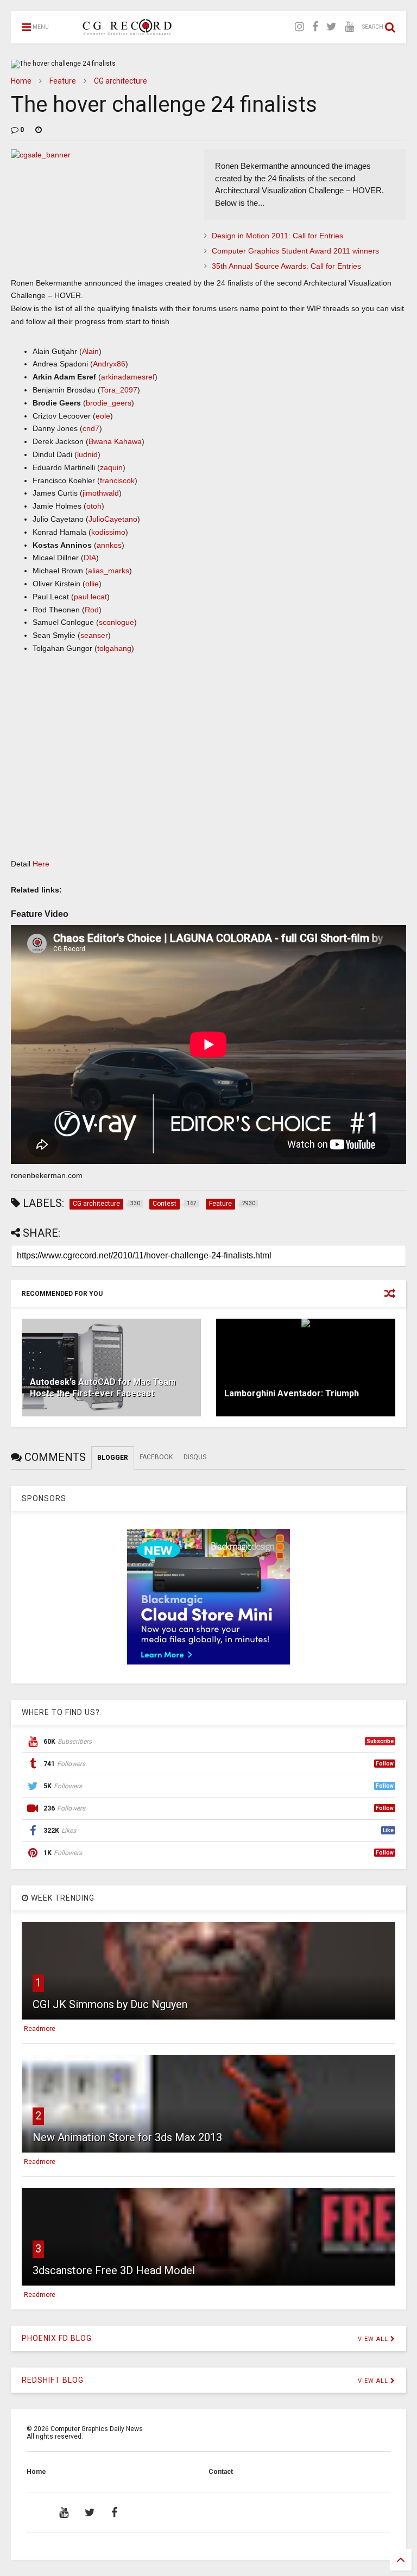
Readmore (40, 2029)
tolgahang (114, 648)
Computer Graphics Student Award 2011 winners (295, 251)
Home (21, 81)
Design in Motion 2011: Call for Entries (277, 236)
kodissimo (108, 532)
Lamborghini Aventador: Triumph (292, 1393)
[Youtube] (349, 27)
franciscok (117, 480)
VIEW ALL (374, 2339)
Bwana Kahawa (115, 441)
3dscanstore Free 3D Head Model (114, 2270)
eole (103, 416)
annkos (109, 545)
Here (41, 864)
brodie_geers (109, 403)
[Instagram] (299, 27)
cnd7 (91, 428)
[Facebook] (315, 27)
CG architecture (121, 81)
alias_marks (109, 571)
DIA (90, 558)
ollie (92, 584)
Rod (92, 610)
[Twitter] (331, 27)
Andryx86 (109, 364)
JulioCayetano (113, 519)
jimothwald (101, 493)
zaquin (111, 467)
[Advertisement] (208, 767)
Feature (63, 81)
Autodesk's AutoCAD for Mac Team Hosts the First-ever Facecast (103, 1388)
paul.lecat (90, 597)
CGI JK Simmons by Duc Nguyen (110, 2004)
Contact (221, 2472)
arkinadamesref (128, 377)
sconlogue (116, 622)
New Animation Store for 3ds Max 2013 (127, 2137)
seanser (94, 635)
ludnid (87, 454)
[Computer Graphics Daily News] (125, 30)
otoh (94, 506)
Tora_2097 (119, 390)
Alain (90, 351)
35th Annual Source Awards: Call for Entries (286, 266)
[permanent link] (39, 130)
